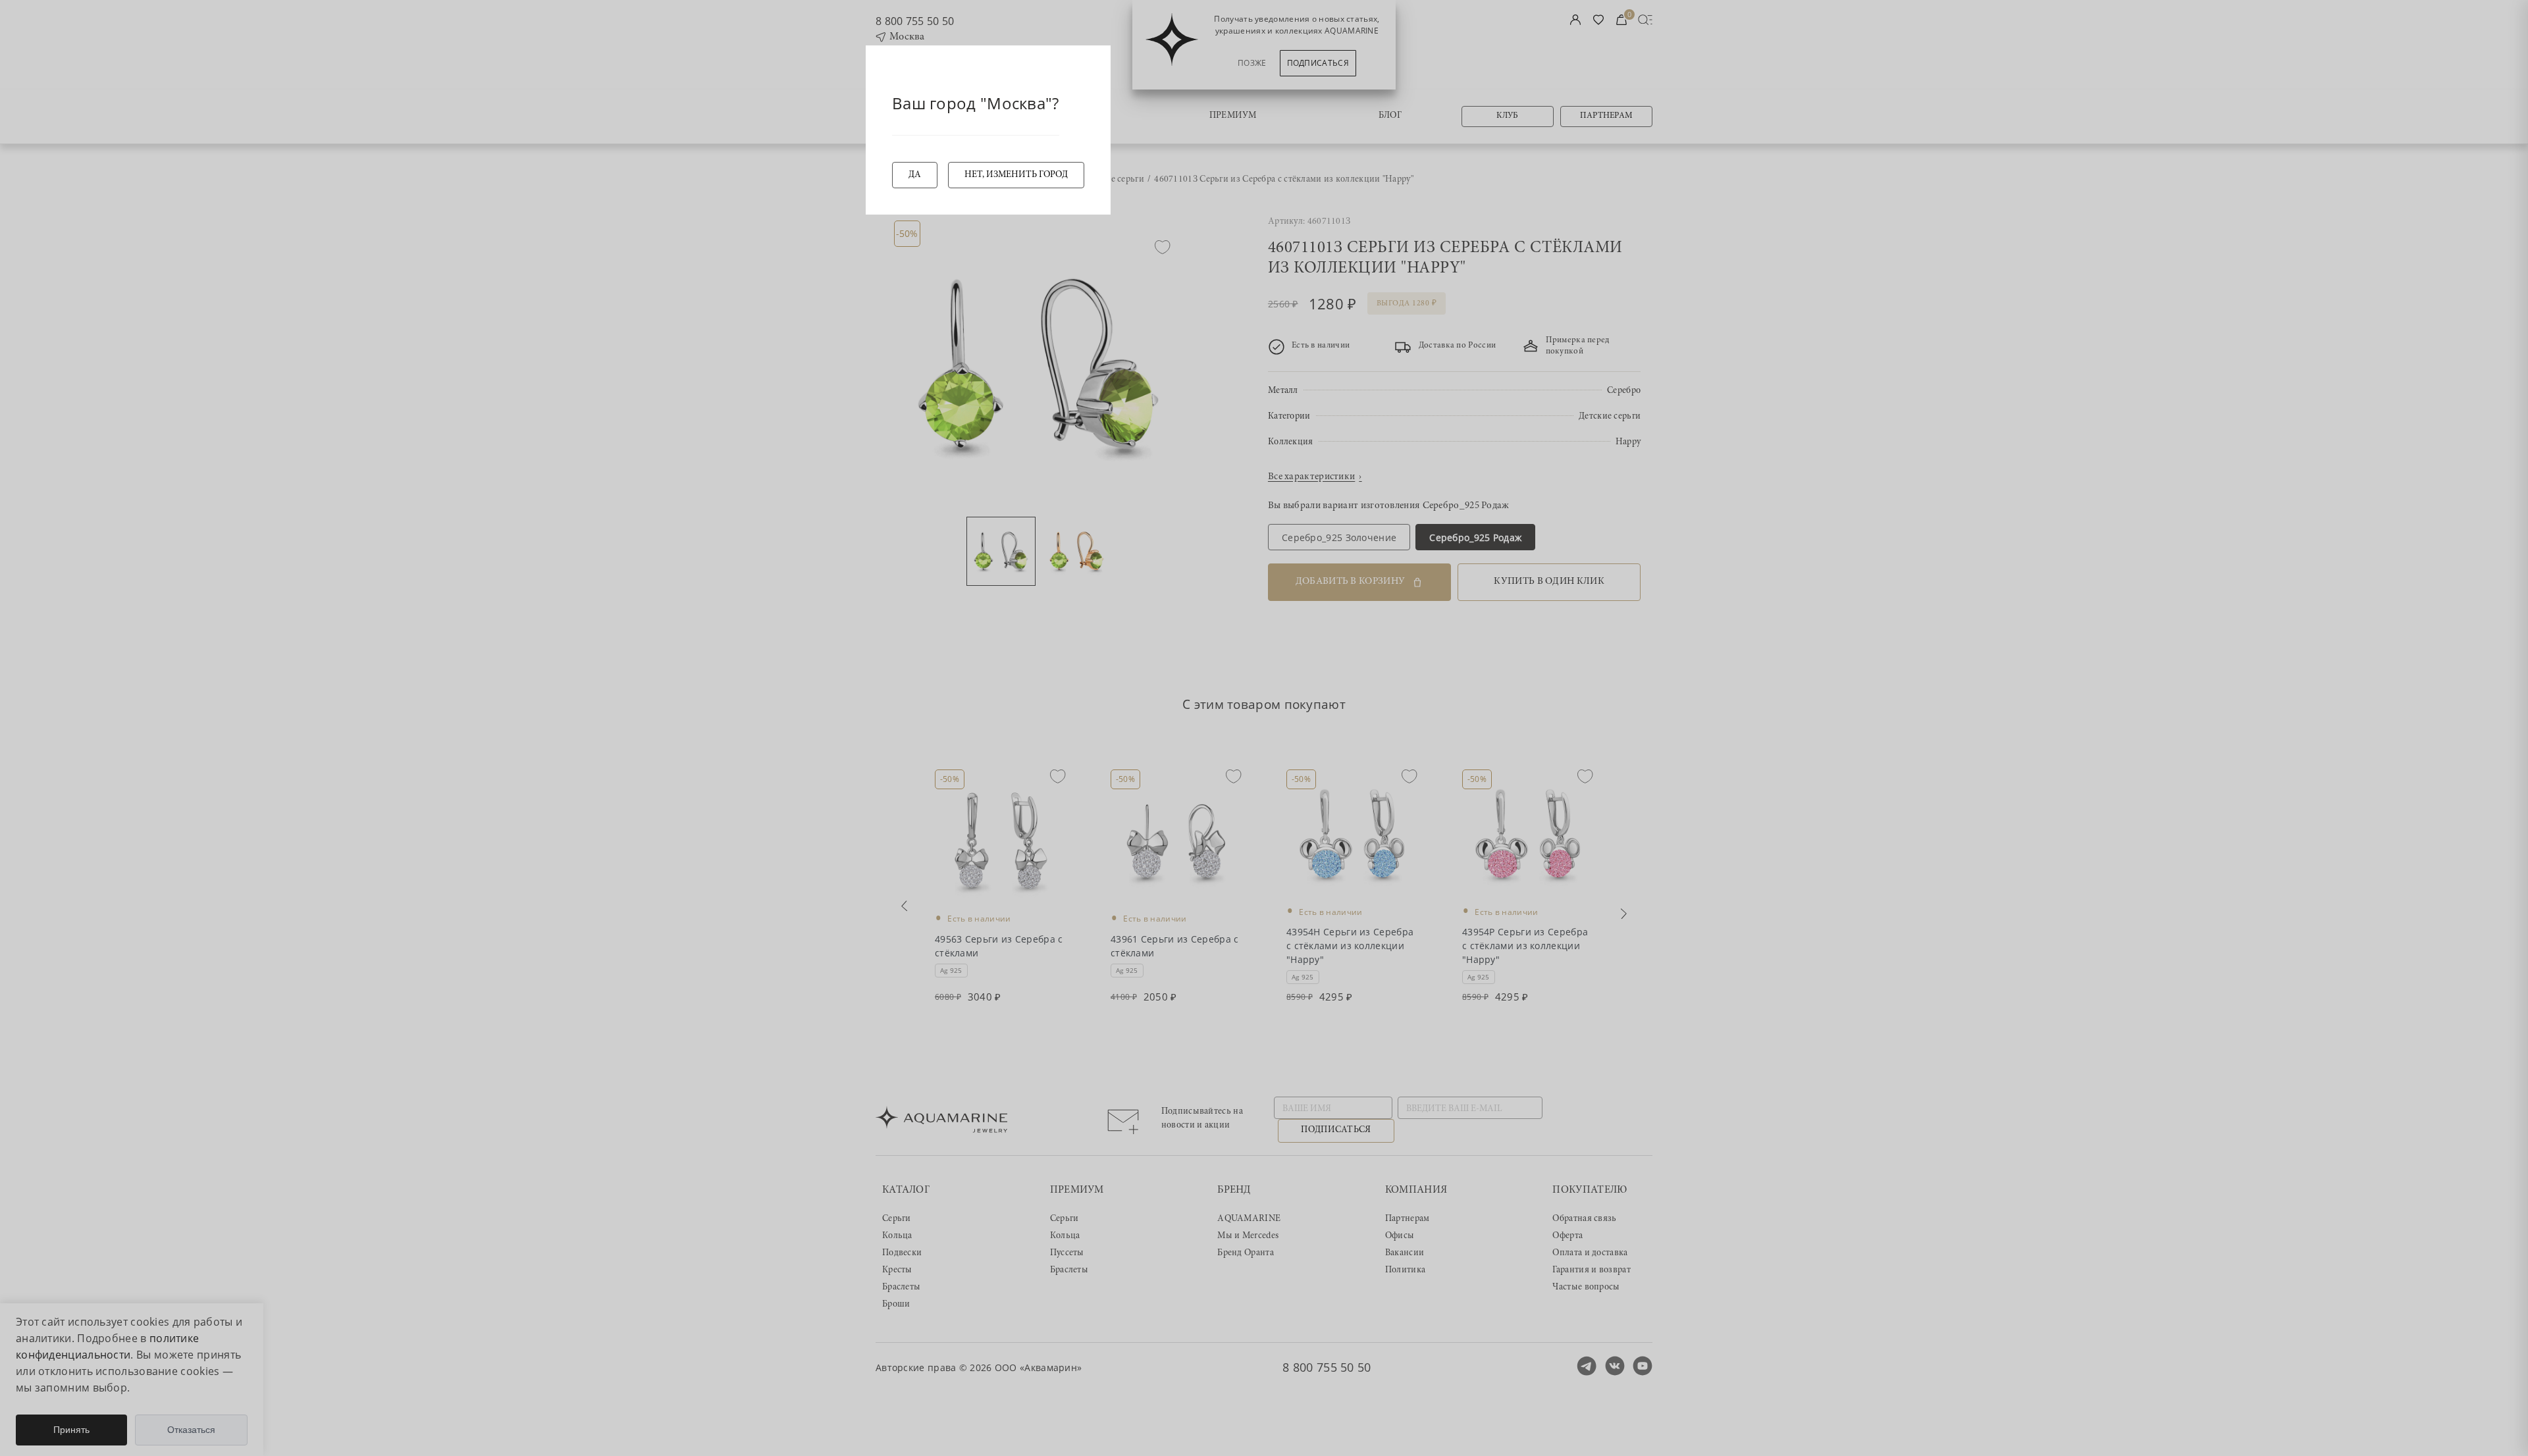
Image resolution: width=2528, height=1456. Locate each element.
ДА (915, 175)
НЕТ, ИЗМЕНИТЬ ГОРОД (1016, 175)
